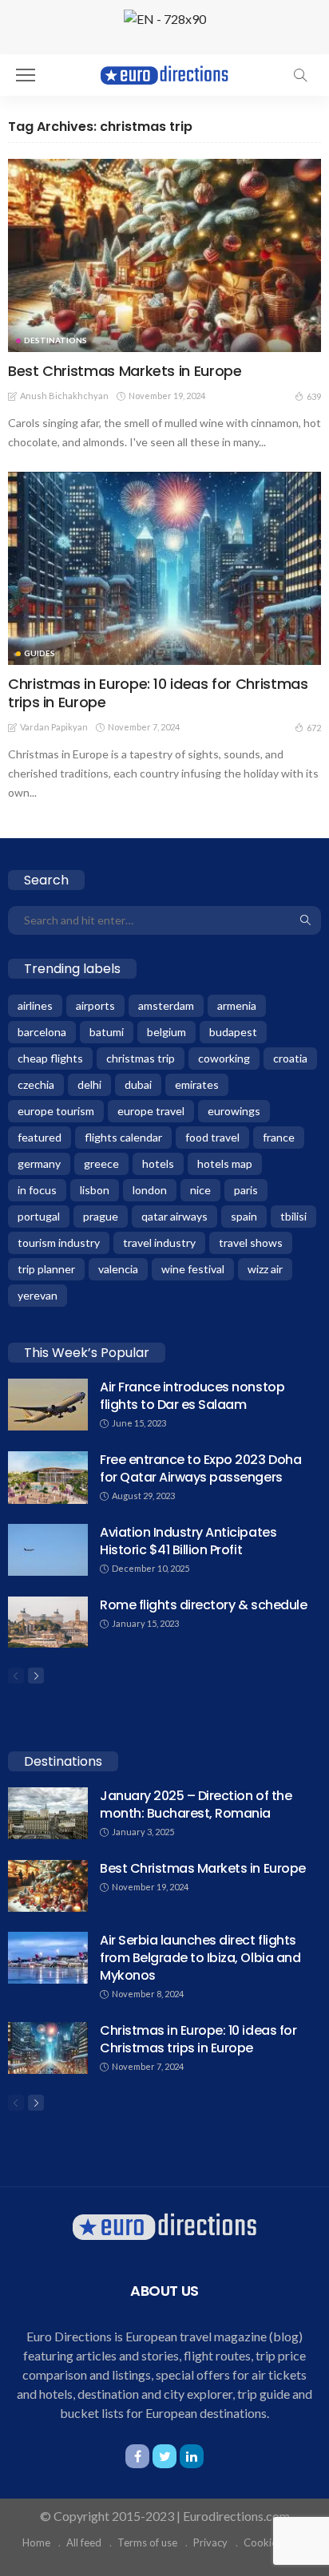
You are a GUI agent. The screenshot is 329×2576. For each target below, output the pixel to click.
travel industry (159, 1242)
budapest (233, 1032)
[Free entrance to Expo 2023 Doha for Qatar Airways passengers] (48, 1478)
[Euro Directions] (164, 73)
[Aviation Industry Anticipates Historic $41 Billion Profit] (48, 1550)
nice (200, 1190)
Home (36, 2542)
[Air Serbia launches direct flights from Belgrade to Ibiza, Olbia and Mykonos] (48, 1958)
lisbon (95, 1190)
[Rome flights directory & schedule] (48, 1622)
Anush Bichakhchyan (64, 396)
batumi (107, 1032)
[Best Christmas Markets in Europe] (164, 255)
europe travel (151, 1111)
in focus (37, 1190)
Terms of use (147, 2542)
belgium (166, 1032)
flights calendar (123, 1137)
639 (314, 396)
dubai (138, 1084)
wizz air (265, 1269)
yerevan (38, 1295)
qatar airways (174, 1216)
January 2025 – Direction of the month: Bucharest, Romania (196, 1804)
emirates (197, 1084)
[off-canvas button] (26, 75)
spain (244, 1216)
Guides (40, 653)
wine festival (193, 1269)
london (150, 1190)
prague (101, 1216)
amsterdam (166, 1005)
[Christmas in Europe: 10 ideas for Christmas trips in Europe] (164, 568)
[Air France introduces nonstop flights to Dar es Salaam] (48, 1405)
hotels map (225, 1163)
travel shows (251, 1242)
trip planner (46, 1269)
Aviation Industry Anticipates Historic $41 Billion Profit (188, 1541)
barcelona (42, 1032)
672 (314, 728)
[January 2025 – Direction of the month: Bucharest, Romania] (48, 1813)
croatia (290, 1058)
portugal (39, 1216)
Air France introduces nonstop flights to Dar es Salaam (192, 1396)
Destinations (55, 340)
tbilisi (293, 1216)
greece (101, 1163)
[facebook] (137, 2456)
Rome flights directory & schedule (203, 1605)
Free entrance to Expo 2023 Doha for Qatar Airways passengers (200, 1468)
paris (246, 1190)
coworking (224, 1058)
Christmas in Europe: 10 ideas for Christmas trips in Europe (158, 693)
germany (39, 1163)
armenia (237, 1005)
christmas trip (141, 1058)
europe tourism (56, 1111)
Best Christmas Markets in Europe (125, 371)
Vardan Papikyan (54, 727)
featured (40, 1137)
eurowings (234, 1111)
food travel (212, 1137)
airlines (35, 1005)
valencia (118, 1269)
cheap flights (50, 1058)
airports (95, 1005)
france (279, 1137)
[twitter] (164, 2456)
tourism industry (59, 1242)
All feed (84, 2542)
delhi (89, 1084)
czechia (36, 1084)
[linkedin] (192, 2456)
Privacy (210, 2542)
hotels (158, 1163)
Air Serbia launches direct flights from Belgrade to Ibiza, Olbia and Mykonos (200, 1958)
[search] (300, 75)
